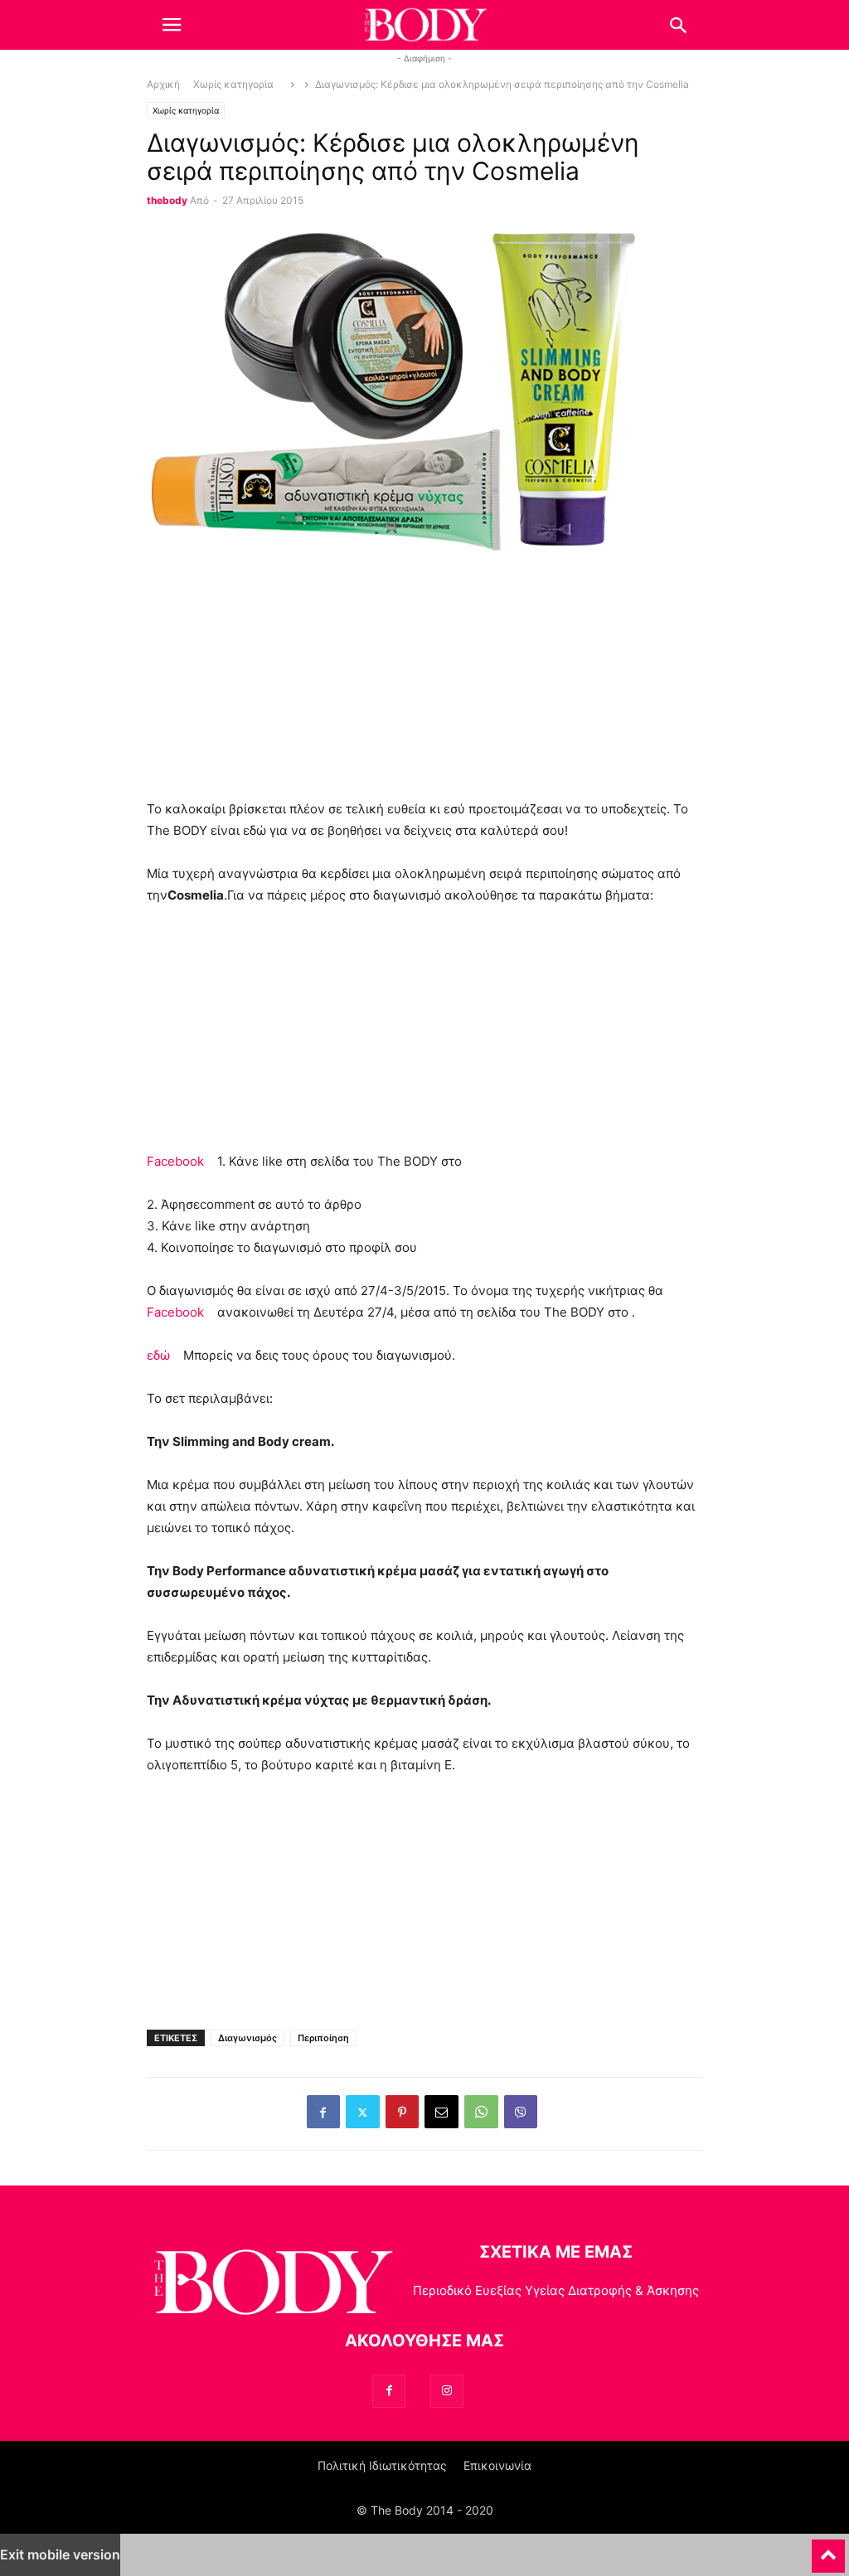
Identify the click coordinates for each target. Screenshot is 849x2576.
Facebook (175, 1161)
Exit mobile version (60, 2554)
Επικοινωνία (497, 2465)
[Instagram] (447, 2391)
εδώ (158, 1355)
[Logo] (271, 2285)
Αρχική (163, 85)
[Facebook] (323, 2112)
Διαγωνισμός (247, 2038)
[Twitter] (363, 2112)
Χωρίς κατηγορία (233, 85)
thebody (167, 201)
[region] (424, 682)
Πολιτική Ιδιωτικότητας (382, 2465)
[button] (172, 25)
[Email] (441, 2112)
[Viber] (521, 2112)
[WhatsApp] (481, 2112)
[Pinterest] (402, 2112)
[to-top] (828, 2549)
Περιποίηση (323, 2038)
